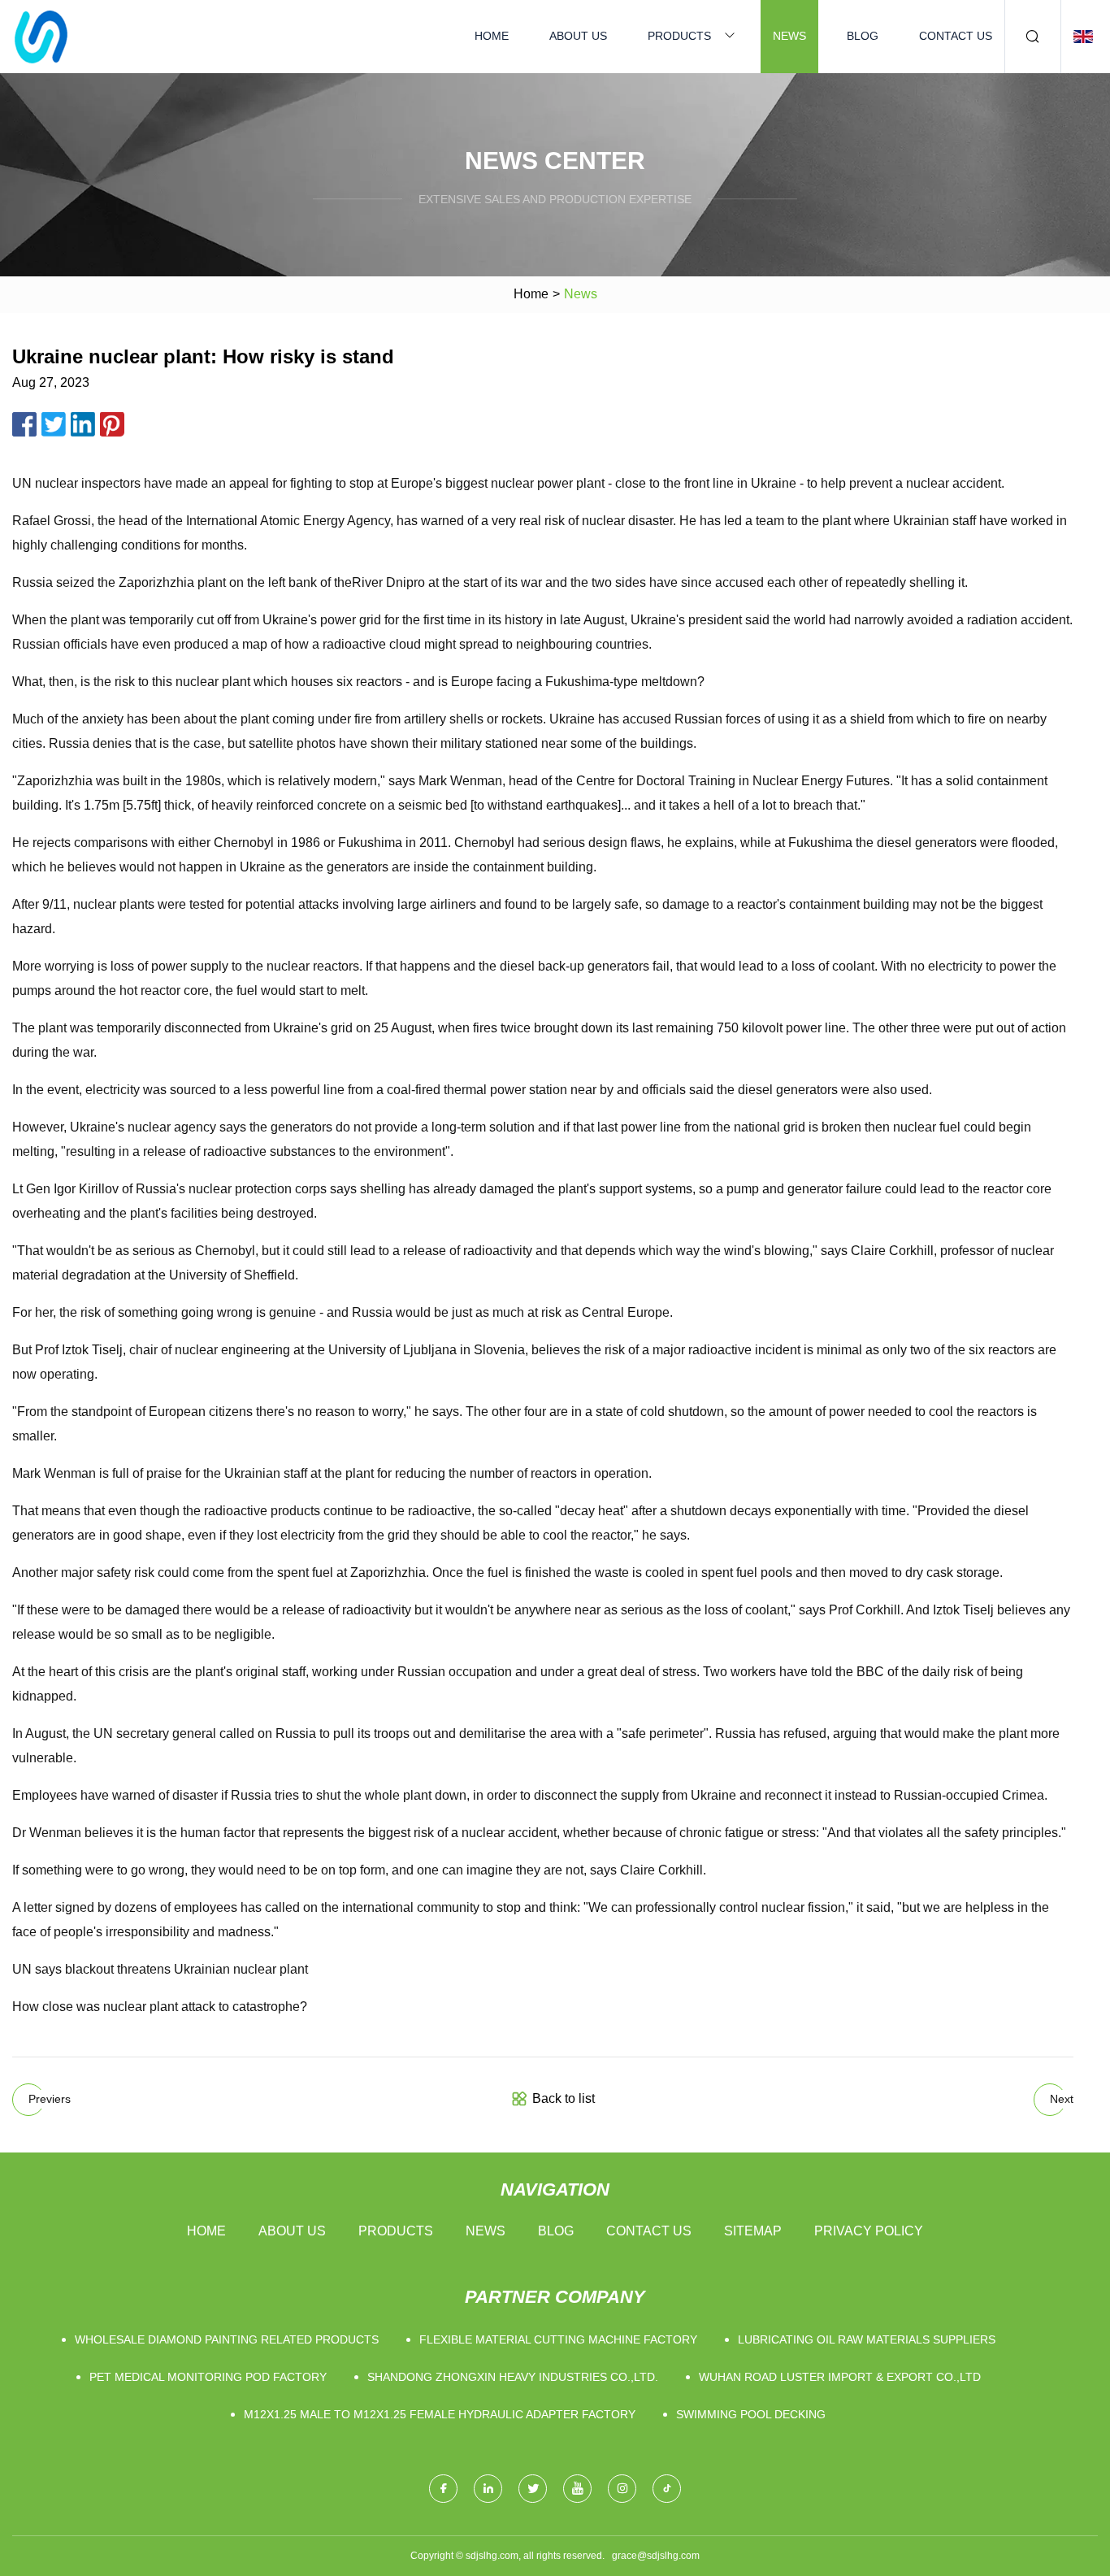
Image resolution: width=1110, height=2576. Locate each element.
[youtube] (577, 2489)
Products (679, 36)
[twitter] (533, 2489)
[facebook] (443, 2489)
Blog (863, 36)
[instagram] (622, 2489)
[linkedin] (488, 2489)
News (789, 36)
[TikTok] (667, 2489)
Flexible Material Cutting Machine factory (558, 2339)
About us (578, 36)
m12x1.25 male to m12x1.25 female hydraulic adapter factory (440, 2414)
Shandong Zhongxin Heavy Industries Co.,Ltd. (513, 2377)
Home (492, 36)
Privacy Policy (869, 2231)
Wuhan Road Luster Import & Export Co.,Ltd (840, 2377)
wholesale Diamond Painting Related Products (227, 2339)
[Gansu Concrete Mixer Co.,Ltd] (41, 37)
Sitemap (753, 2231)
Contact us (956, 36)
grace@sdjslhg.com (656, 2556)
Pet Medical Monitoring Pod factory (208, 2377)
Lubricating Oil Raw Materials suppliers (867, 2339)
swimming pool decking (751, 2414)
